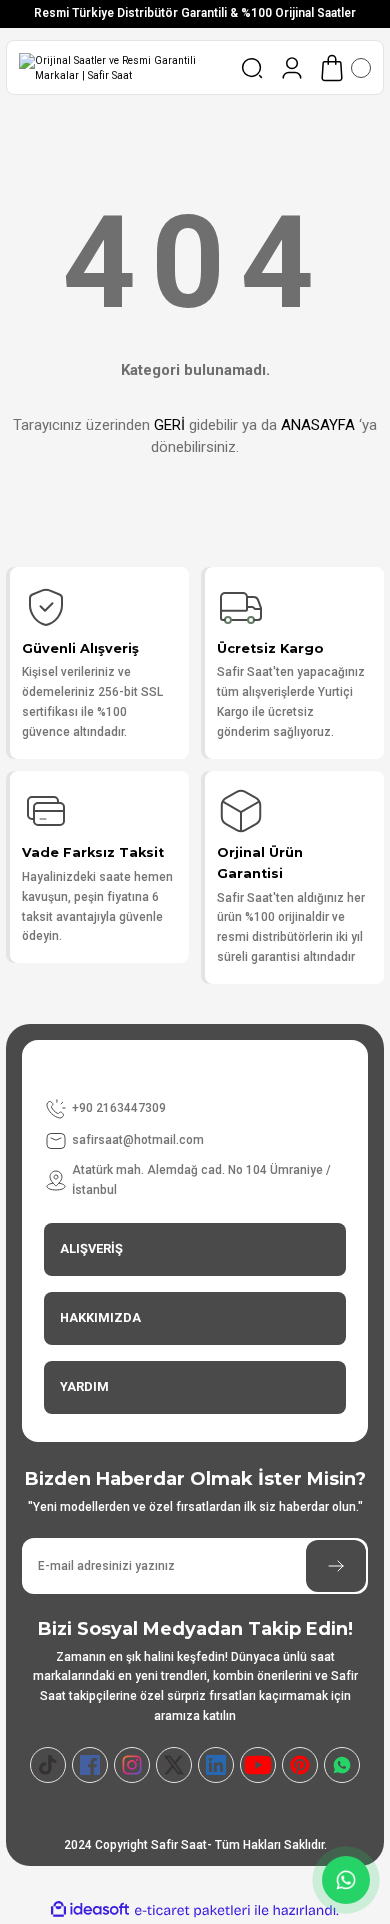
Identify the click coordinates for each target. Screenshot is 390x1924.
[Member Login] (292, 68)
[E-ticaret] (192, 1910)
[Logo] (122, 68)
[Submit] (336, 1566)
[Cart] (344, 68)
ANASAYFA (318, 425)
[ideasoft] (90, 1910)
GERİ (169, 425)
